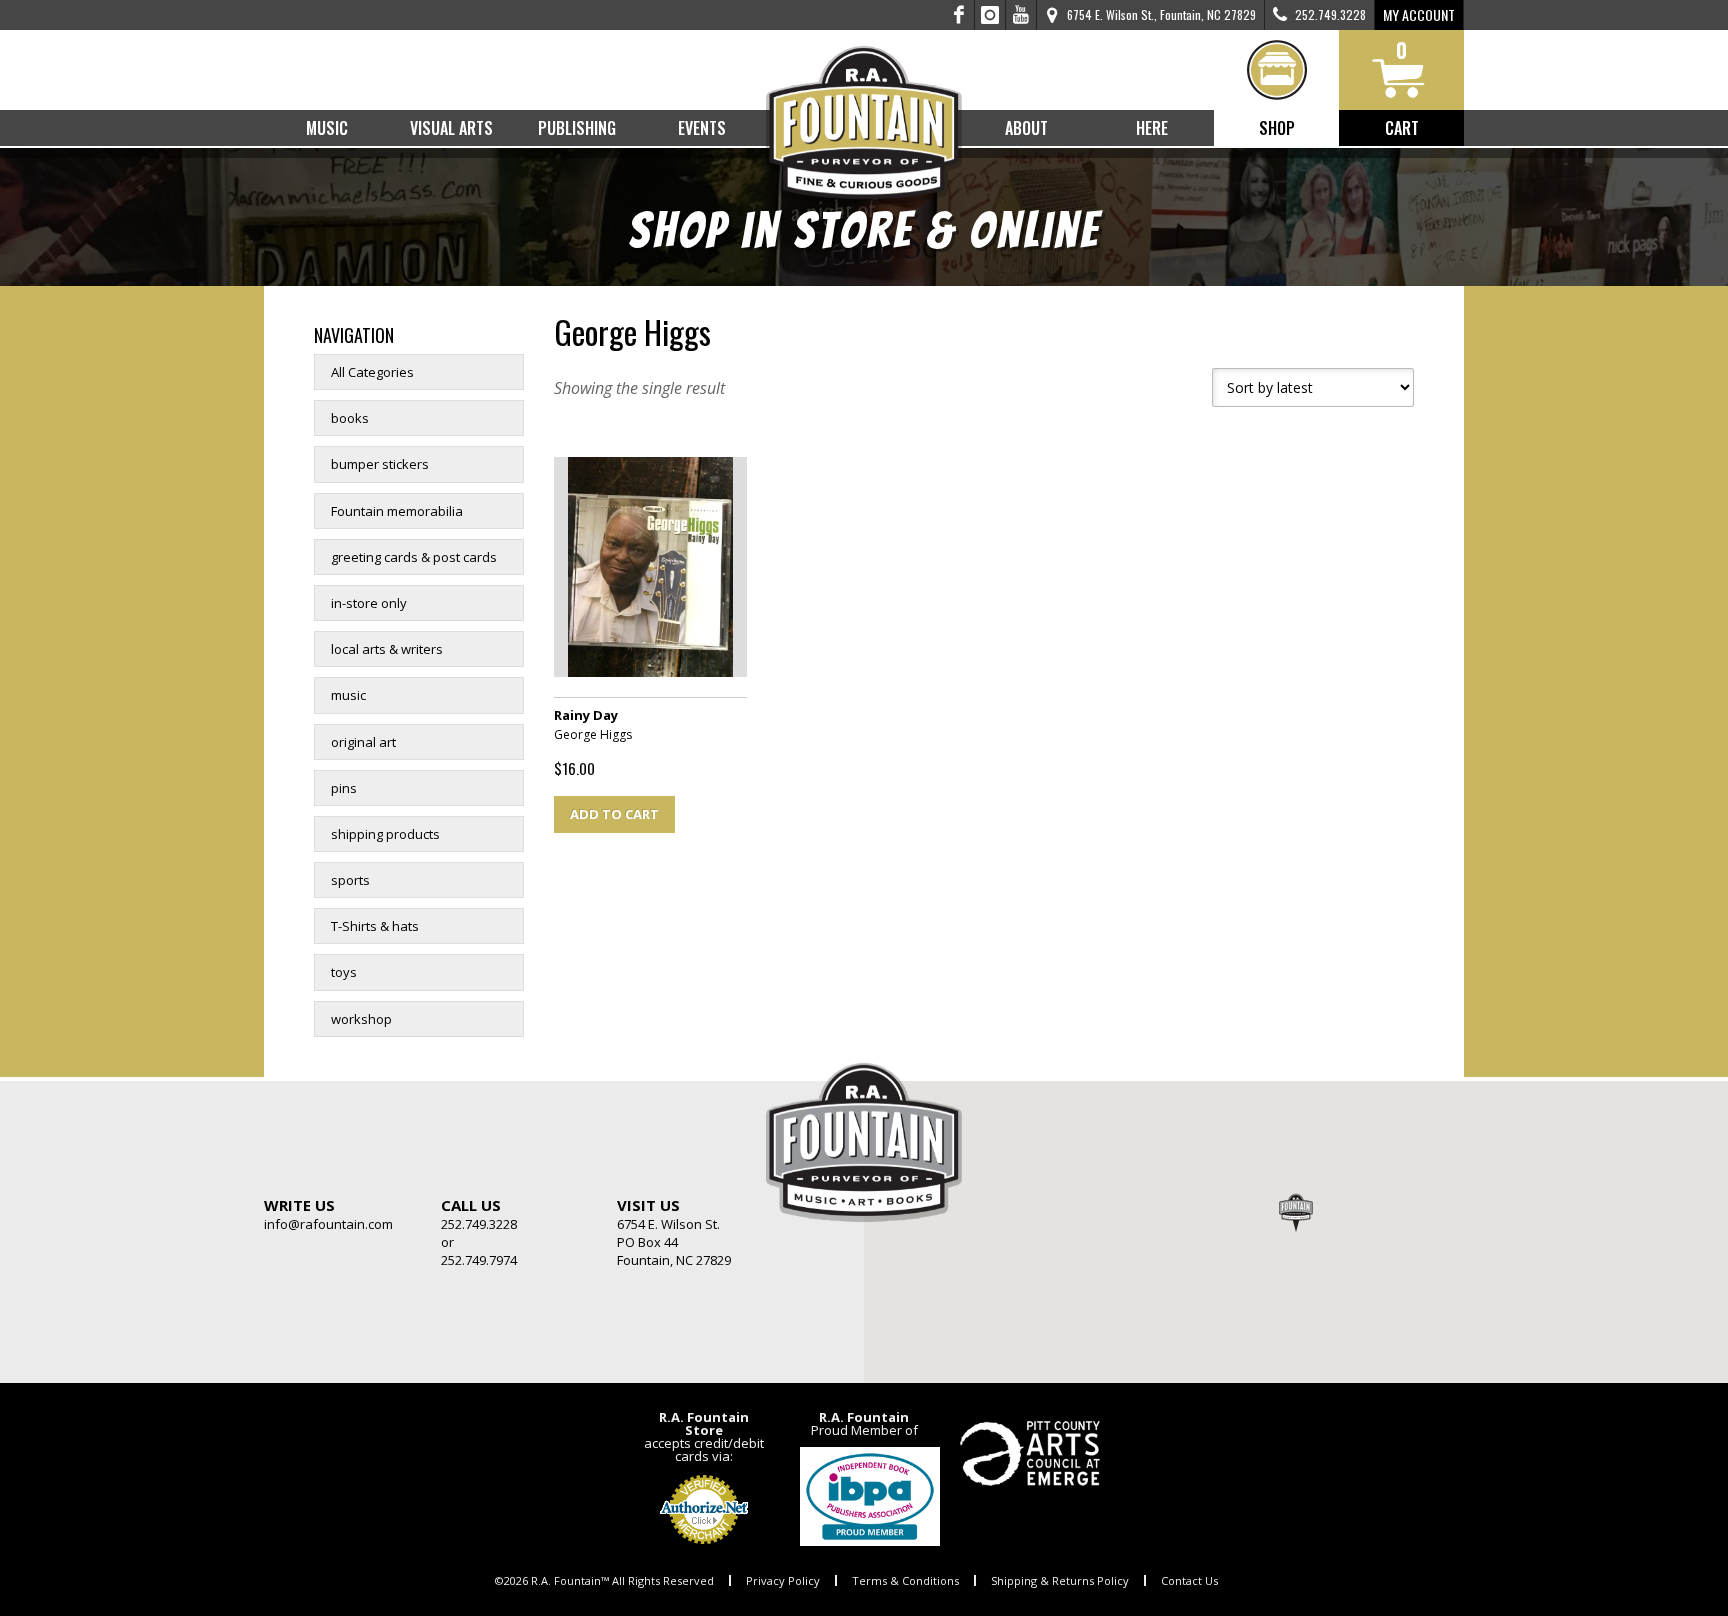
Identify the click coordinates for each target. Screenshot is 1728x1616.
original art (363, 742)
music (348, 695)
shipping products (385, 834)
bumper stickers (380, 464)
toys (344, 972)
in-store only (369, 603)
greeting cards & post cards (414, 557)
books (350, 418)
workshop (361, 1019)
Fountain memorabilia (397, 511)
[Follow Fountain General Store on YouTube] (1021, 15)
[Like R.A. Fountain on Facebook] (959, 15)
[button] (1296, 1212)
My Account (1419, 14)
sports (350, 880)
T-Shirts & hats (375, 926)
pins (344, 788)
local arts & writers (387, 649)
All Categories (372, 372)
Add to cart (614, 814)
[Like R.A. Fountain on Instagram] (990, 15)
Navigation (354, 335)
